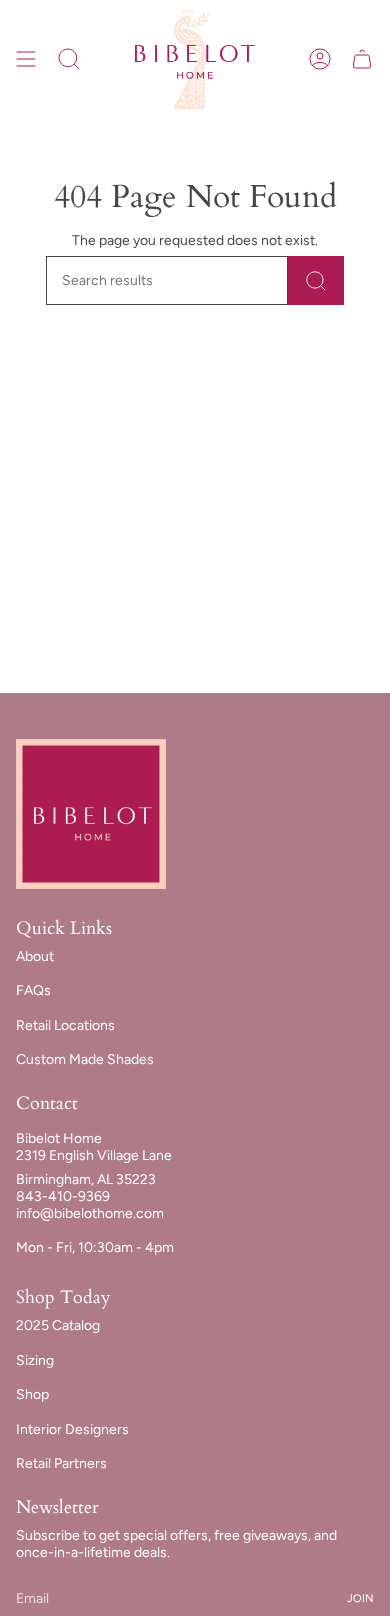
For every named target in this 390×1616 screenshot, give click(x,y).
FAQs (33, 990)
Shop (32, 1394)
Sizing (35, 1360)
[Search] (316, 280)
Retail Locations (65, 1025)
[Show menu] (26, 59)
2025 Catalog (58, 1325)
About (35, 956)
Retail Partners (61, 1463)
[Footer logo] (91, 814)
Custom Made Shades (85, 1059)
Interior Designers (72, 1429)
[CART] (362, 59)
